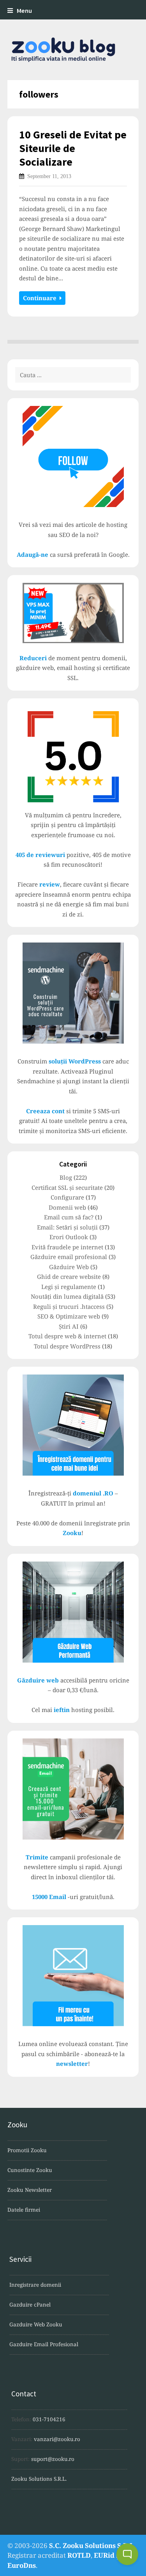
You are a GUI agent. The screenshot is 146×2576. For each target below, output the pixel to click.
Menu (24, 11)
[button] (127, 2554)
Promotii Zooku (27, 2150)
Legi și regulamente (69, 1287)
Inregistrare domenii (35, 2285)
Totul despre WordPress (67, 1346)
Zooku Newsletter (30, 2190)
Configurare (67, 1197)
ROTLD (79, 2555)
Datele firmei (24, 2210)
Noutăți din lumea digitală (67, 1296)
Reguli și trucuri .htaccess (69, 1306)
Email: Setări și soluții (67, 1227)
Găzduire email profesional (69, 1257)
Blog (66, 1177)
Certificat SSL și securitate (67, 1187)
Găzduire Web (69, 1267)
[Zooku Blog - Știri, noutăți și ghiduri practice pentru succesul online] (73, 50)
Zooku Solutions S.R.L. (39, 2479)
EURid (104, 2555)
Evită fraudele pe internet (67, 1247)
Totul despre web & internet (67, 1336)
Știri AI (69, 1326)
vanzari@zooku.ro (57, 2439)
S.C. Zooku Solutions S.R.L (91, 2545)
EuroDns (22, 2565)
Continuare (41, 298)
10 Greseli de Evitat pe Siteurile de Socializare (73, 148)
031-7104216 (49, 2419)
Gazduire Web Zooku (36, 2324)
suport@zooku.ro (53, 2459)
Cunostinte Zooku (30, 2170)
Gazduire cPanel (30, 2305)
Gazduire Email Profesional (44, 2344)
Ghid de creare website (69, 1277)
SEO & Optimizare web (69, 1316)
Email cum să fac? (69, 1217)
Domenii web (67, 1207)
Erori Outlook (69, 1237)
